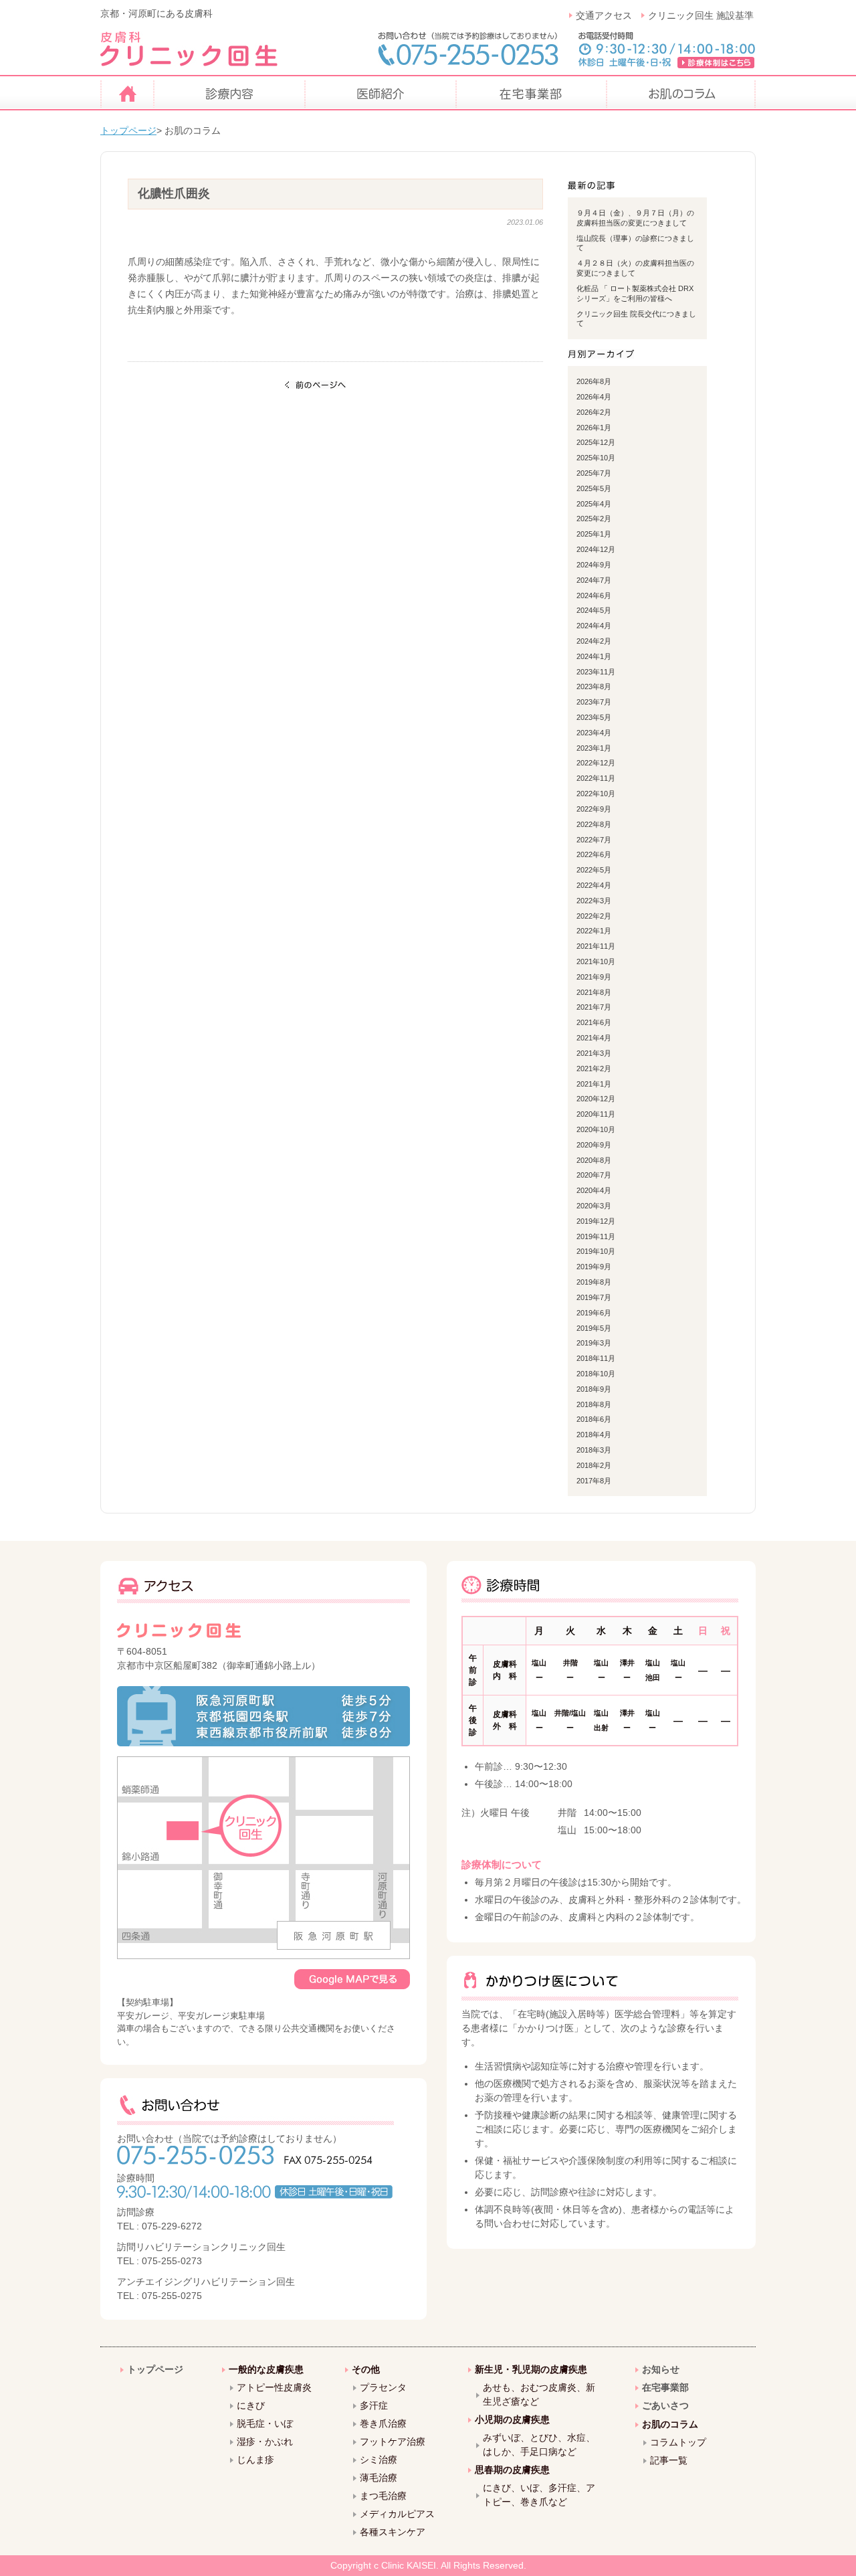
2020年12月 (596, 1099)
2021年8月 (594, 992)
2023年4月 (594, 733)
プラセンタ (383, 2387)
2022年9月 (594, 809)
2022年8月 (594, 824)
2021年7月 (594, 1007)
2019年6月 (594, 1313)
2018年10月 (596, 1374)
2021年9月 (594, 977)
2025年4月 (594, 504)
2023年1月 (594, 748)
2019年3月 (594, 1343)
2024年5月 (594, 610)
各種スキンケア (393, 2532)
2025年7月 (594, 473)
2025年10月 (596, 458)
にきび (251, 2405)
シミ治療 (379, 2460)
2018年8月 (594, 1404)
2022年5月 (594, 870)
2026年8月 (594, 381)
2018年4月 (594, 1435)
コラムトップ (678, 2442)
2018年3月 (594, 1450)
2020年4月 (594, 1190)
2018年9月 (594, 1389)
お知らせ (661, 2369)
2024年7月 (594, 580)
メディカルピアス (397, 2514)
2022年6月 (594, 854)
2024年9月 (594, 565)
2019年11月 (596, 1236)
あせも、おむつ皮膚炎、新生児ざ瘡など (539, 2394)
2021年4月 (594, 1038)
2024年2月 (594, 641)
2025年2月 (594, 519)
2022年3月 (594, 901)
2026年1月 (594, 428)
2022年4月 (594, 885)
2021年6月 (594, 1022)
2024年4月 (594, 626)
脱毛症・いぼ (265, 2423)
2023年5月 (594, 717)
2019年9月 (594, 1267)
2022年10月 (596, 794)
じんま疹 (255, 2460)
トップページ (128, 130)
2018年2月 (594, 1465)
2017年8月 (594, 1481)
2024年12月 (596, 549)
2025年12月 (596, 442)
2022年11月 (596, 778)
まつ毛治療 (383, 2496)
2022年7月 (594, 840)
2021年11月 (596, 946)
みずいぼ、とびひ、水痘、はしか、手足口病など (539, 2445)
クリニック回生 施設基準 (701, 15)
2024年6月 (594, 595)
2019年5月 (594, 1328)
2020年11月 (596, 1114)
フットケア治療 (393, 2442)
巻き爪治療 (383, 2423)
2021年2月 (594, 1069)
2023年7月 (594, 702)
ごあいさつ (665, 2405)
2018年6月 (594, 1419)
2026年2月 (594, 412)
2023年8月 (594, 686)
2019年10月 (596, 1251)
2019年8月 (594, 1282)
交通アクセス (604, 15)
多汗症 (374, 2405)
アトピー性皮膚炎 (274, 2387)
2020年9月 (594, 1145)
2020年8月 (594, 1160)
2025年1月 (594, 534)
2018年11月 (596, 1358)
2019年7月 (594, 1297)
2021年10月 (596, 961)
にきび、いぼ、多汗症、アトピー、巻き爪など (539, 2495)
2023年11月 (596, 672)
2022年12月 (596, 763)
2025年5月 (594, 488)
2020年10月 (596, 1129)
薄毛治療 (379, 2478)
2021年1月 (594, 1084)
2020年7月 (594, 1175)
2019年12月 (596, 1221)
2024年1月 (594, 656)
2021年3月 (594, 1053)
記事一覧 (669, 2460)
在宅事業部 (665, 2387)
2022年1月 (594, 931)
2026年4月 (594, 397)
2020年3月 (594, 1206)
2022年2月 (594, 916)
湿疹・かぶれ (265, 2442)
